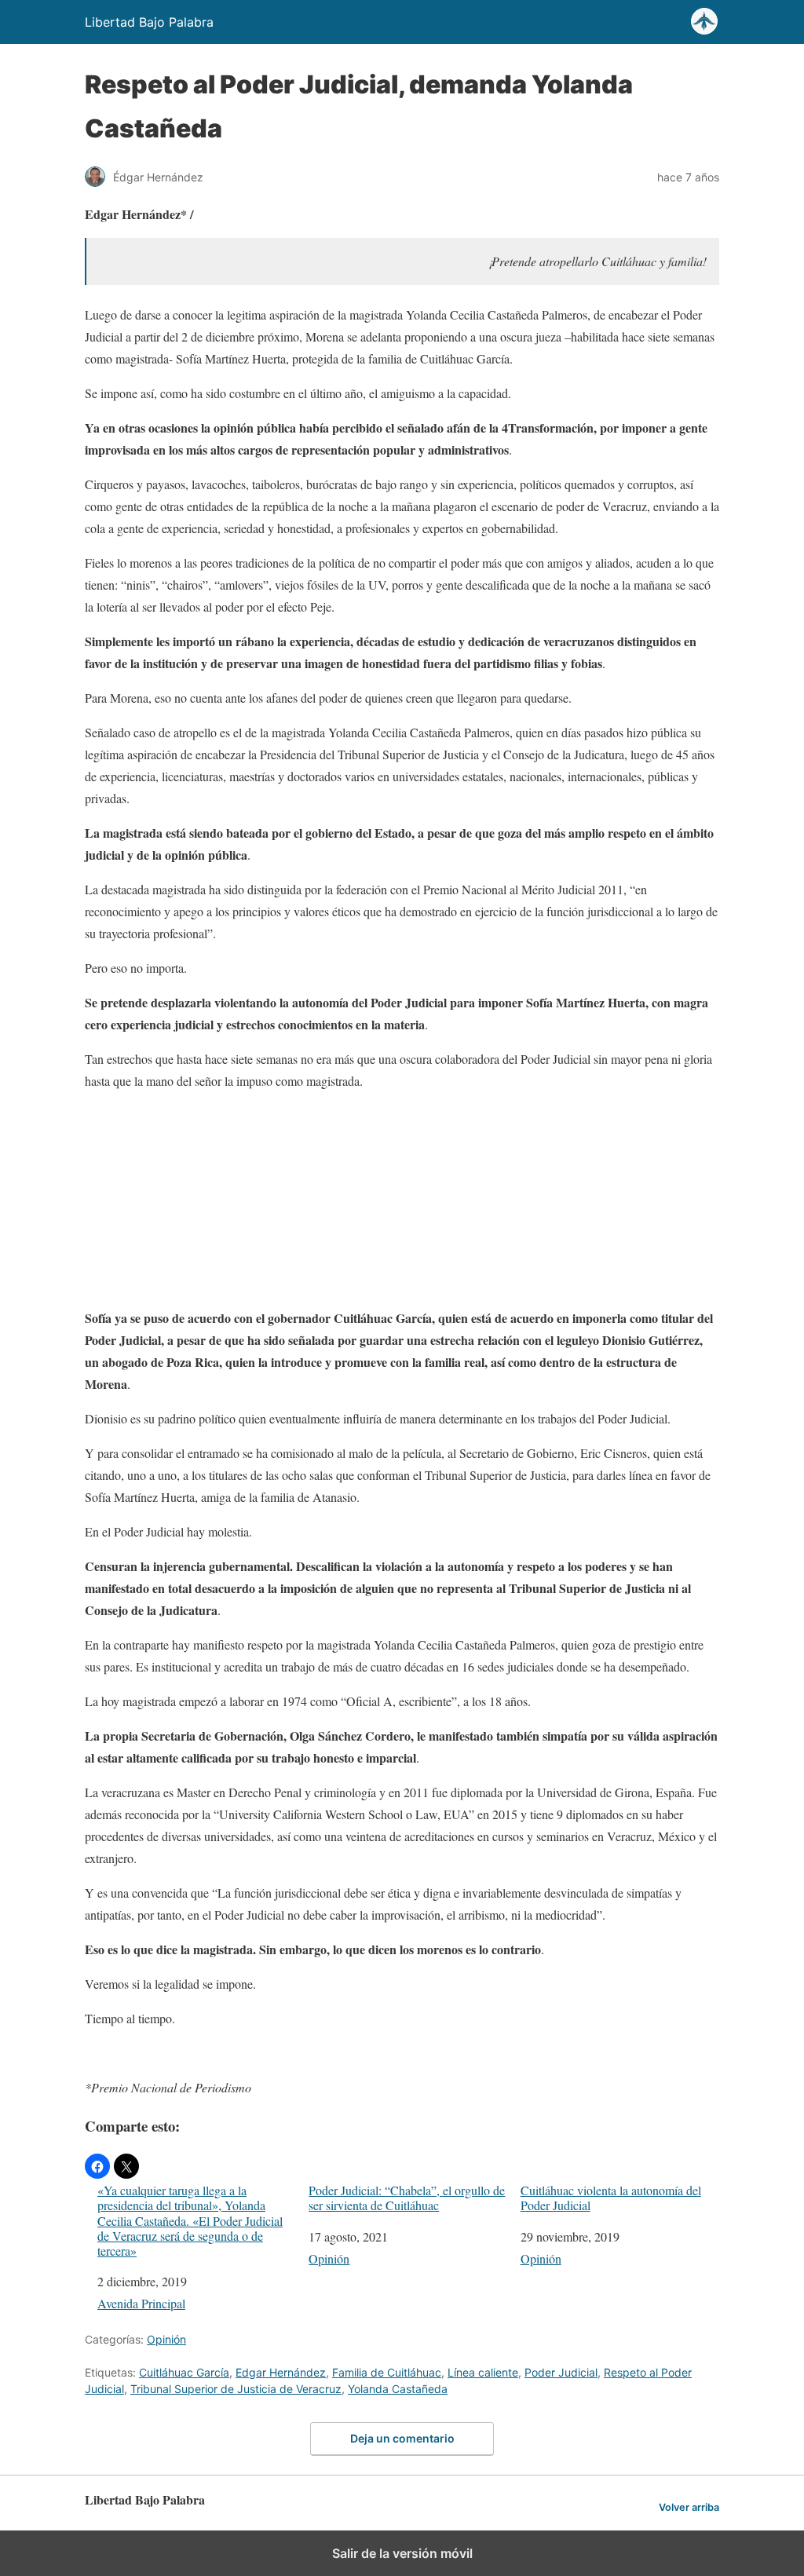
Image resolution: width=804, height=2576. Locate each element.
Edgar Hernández (281, 2372)
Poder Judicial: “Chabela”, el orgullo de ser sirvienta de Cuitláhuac (407, 2198)
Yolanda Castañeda (398, 2389)
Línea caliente (483, 2372)
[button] (97, 2166)
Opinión (329, 2258)
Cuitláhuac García (184, 2372)
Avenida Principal (141, 2303)
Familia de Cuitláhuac (387, 2372)
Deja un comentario (402, 2438)
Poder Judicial (561, 2372)
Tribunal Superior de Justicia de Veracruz (236, 2389)
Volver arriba (689, 2507)
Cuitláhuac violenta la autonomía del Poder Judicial (611, 2198)
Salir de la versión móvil (402, 2553)
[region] (402, 1203)
